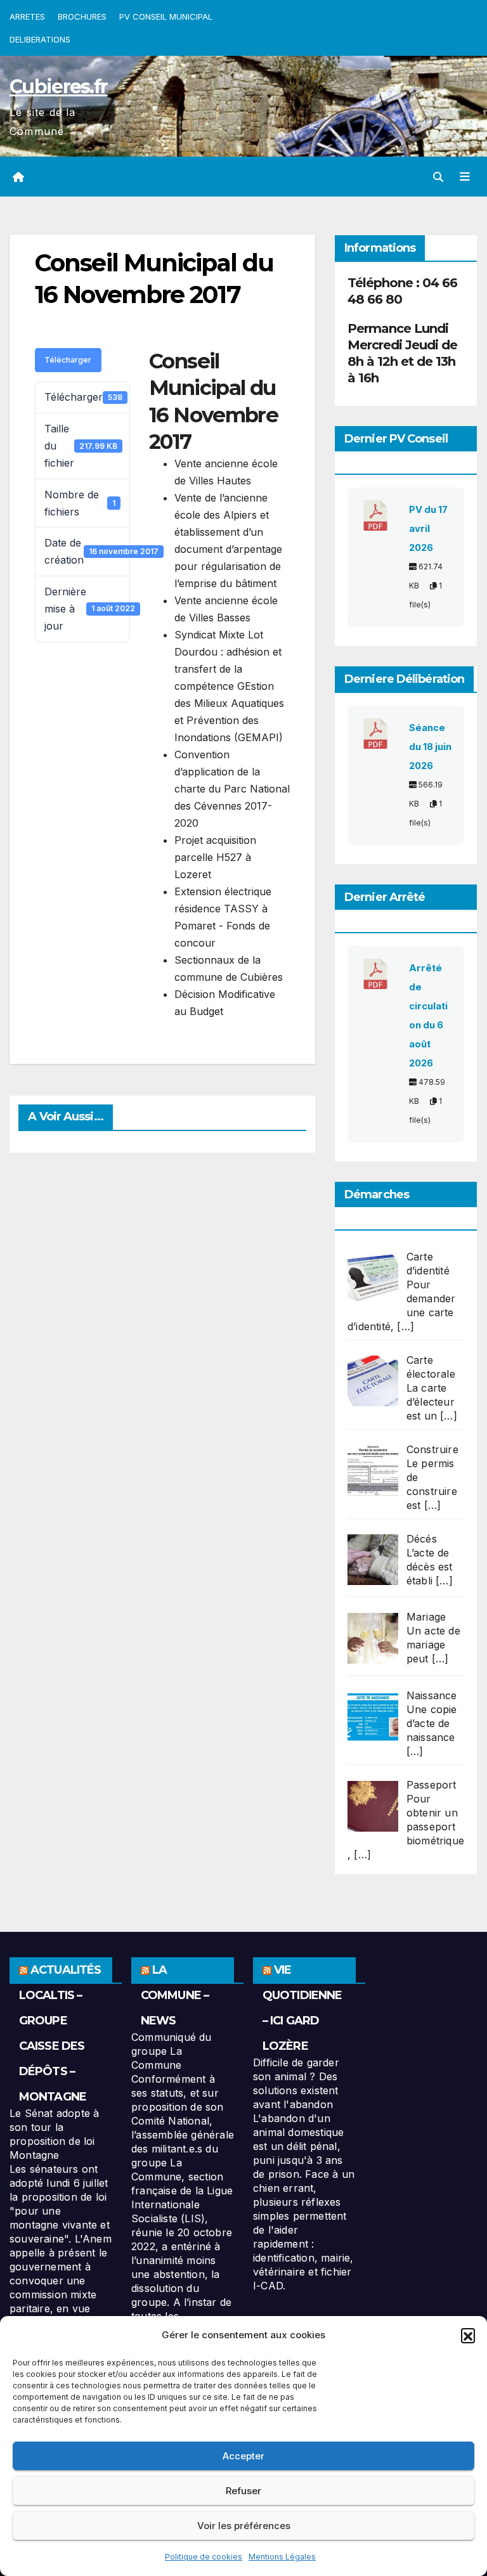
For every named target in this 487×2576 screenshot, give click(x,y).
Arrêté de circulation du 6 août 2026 (428, 1016)
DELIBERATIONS (40, 39)
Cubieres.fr (58, 87)
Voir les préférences (244, 2526)
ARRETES (27, 16)
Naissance (432, 1695)
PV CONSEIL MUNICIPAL (166, 16)
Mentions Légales (282, 2557)
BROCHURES (82, 16)
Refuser (243, 2491)
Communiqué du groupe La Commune (172, 2051)
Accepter (243, 2456)
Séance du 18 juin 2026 (430, 747)
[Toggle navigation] (465, 177)
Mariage (426, 1617)
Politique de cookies (204, 2557)
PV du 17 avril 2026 (428, 529)
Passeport (432, 1785)
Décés (422, 1539)
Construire (432, 1449)
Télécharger (68, 360)
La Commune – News (175, 1995)
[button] (468, 2335)
